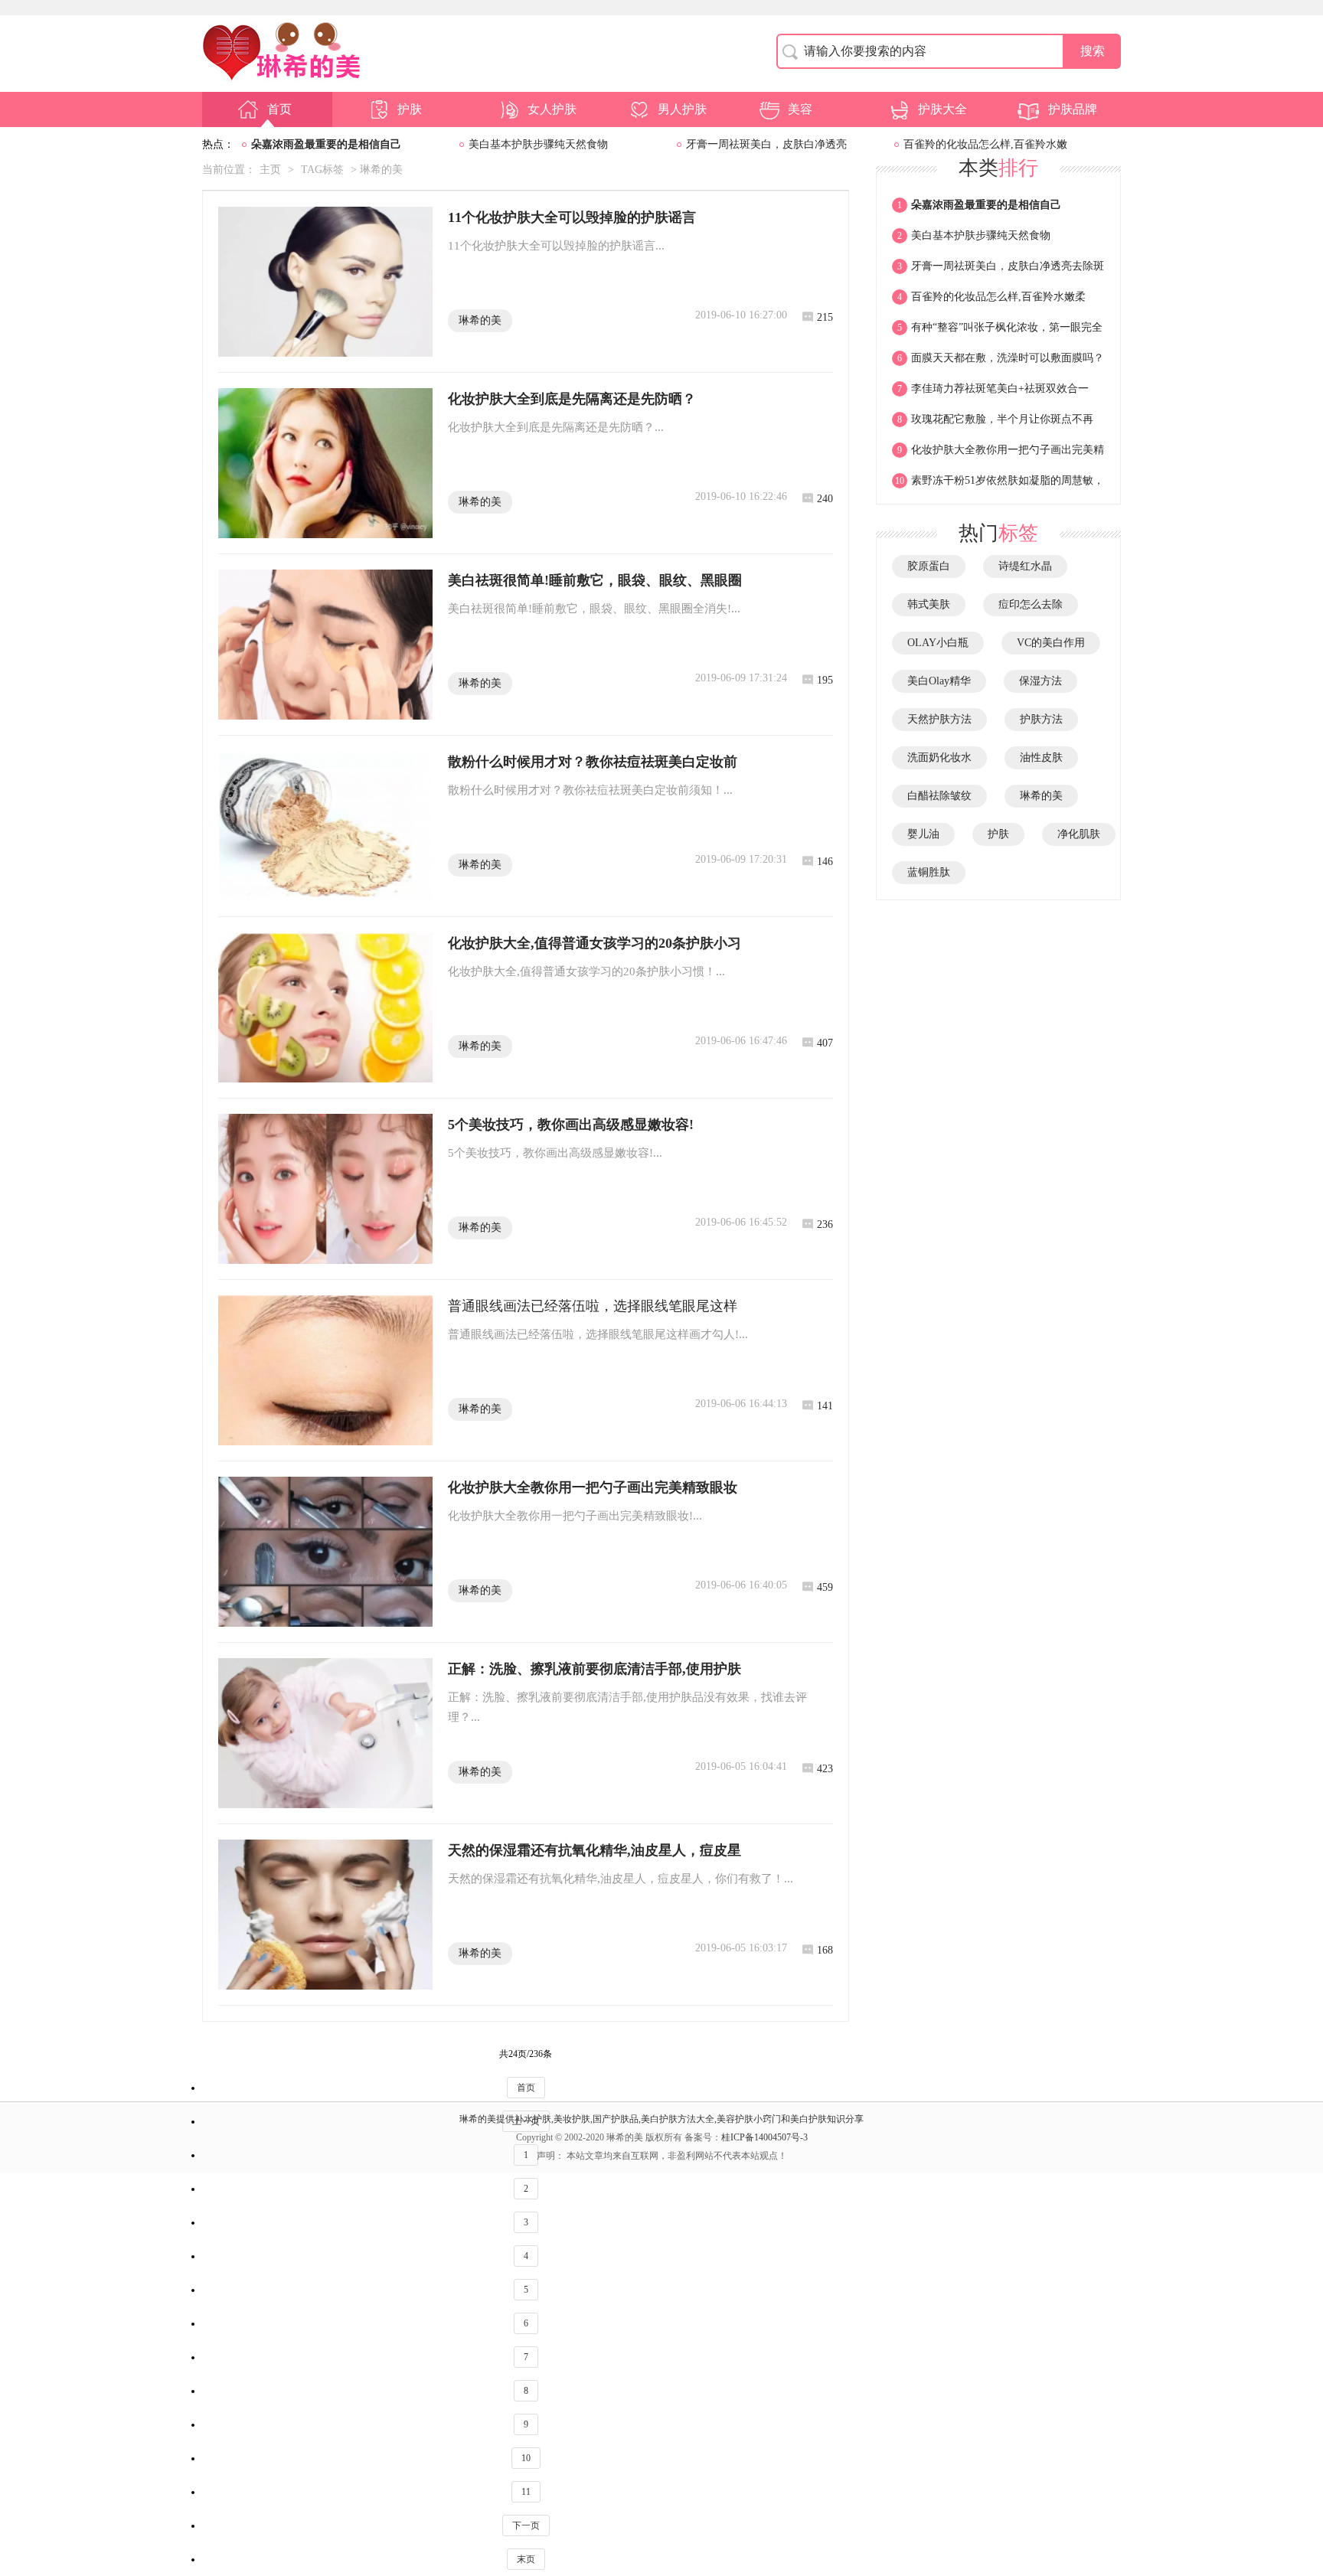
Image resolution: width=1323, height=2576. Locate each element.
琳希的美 (480, 320)
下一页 (526, 2525)
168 (825, 1950)
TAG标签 (322, 170)
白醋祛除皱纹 (939, 796)
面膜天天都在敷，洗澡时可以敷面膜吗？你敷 (998, 363)
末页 (526, 2559)
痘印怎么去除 (1031, 604)
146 (825, 862)
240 (825, 499)
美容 (800, 109)
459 (825, 1587)
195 (825, 680)
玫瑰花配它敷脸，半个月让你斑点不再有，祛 (993, 424)
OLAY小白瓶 (938, 643)
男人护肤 (682, 109)
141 (825, 1406)
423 (825, 1769)
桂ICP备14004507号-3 (764, 2137)
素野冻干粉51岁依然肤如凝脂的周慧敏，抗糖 (998, 485)
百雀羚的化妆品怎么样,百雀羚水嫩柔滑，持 (989, 302)
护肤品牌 (1073, 109)
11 (526, 2492)
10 (526, 2458)
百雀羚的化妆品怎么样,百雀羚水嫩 (985, 144)
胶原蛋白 (929, 566)
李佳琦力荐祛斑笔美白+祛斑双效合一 (993, 389)
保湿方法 (1040, 681)
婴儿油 (923, 834)
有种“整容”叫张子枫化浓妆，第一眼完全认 (997, 332)
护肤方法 (1041, 719)
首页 (279, 109)
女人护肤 (552, 109)
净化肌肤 (1079, 834)
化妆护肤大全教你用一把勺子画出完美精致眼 (998, 455)
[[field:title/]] (325, 282)
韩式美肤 (929, 604)
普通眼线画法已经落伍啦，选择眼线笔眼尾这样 (593, 1306)
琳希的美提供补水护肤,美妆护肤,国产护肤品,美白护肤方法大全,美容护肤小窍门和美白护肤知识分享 (661, 2119)
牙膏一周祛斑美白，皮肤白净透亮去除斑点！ (998, 271)
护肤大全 (942, 109)
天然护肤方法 (939, 719)
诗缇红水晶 (1025, 566)
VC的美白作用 (1051, 643)
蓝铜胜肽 (929, 872)
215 (825, 317)
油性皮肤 (1041, 757)
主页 (270, 170)
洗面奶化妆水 (939, 757)
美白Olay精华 (939, 681)
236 (825, 1224)
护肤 (410, 109)
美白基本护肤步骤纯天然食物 (538, 144)
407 (825, 1043)
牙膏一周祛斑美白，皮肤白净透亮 (766, 144)
